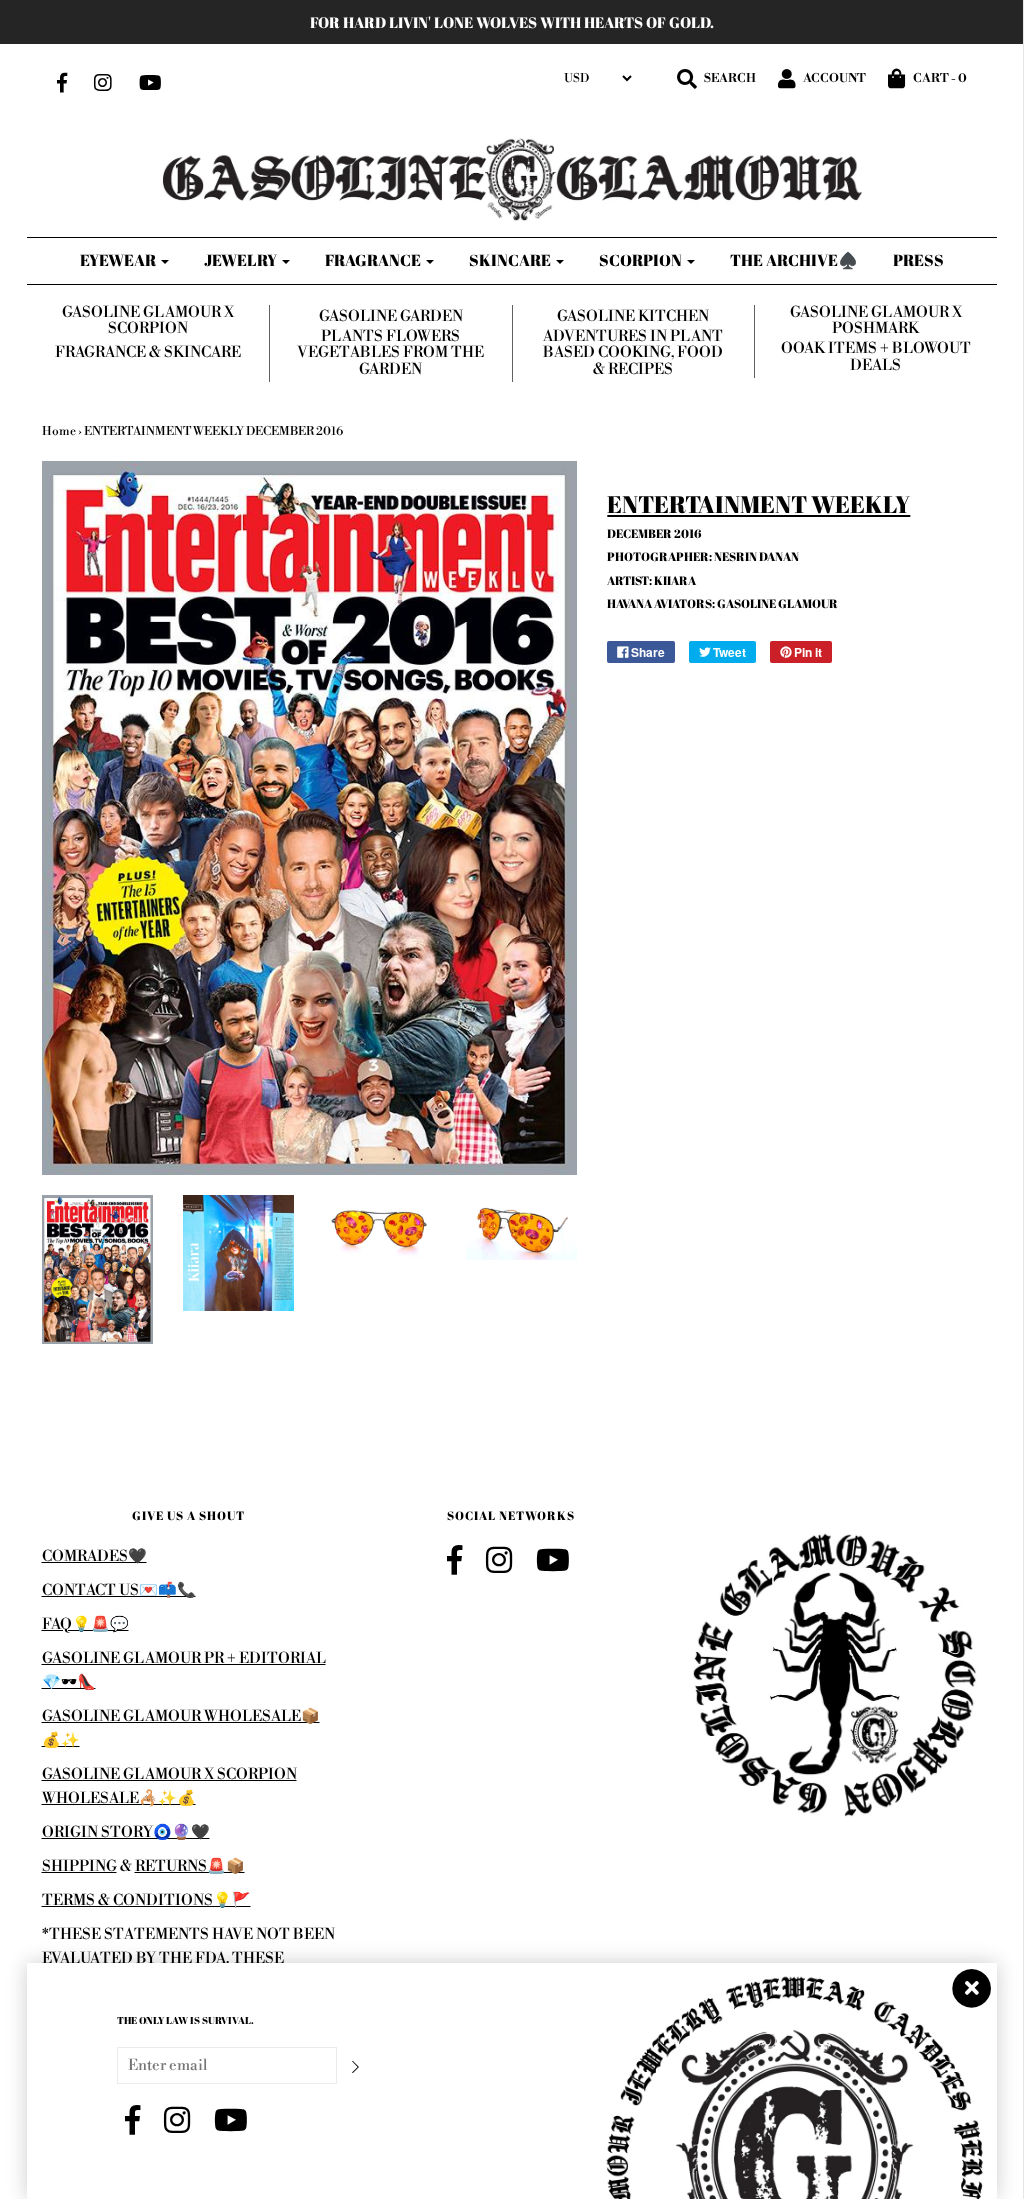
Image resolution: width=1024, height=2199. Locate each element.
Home (59, 431)
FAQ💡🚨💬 (85, 1624)
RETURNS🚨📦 (190, 1866)
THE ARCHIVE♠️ (794, 260)
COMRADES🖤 (94, 1556)
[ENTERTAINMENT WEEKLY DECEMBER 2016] (97, 1269)
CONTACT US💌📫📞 (119, 1590)
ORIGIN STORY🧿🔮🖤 (126, 1832)
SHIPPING (79, 1866)
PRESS (918, 260)
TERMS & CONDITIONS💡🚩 (146, 1900)
